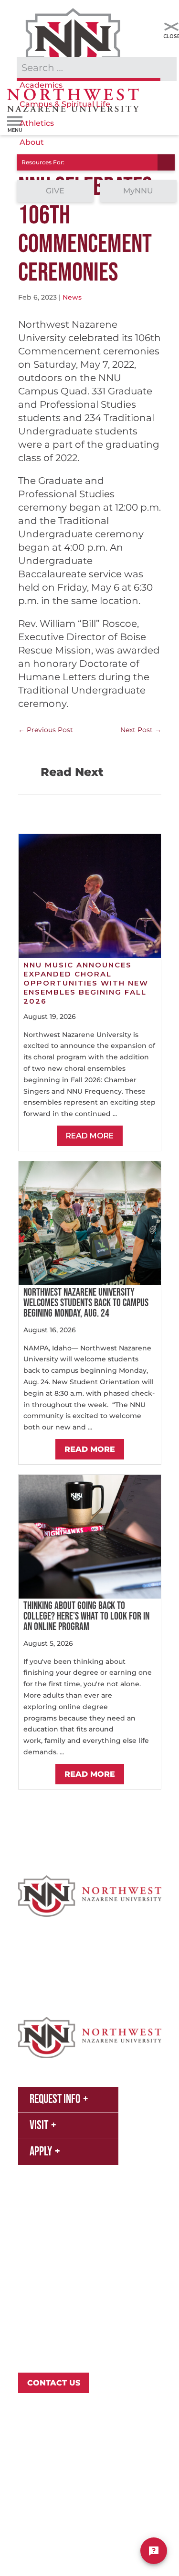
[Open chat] (154, 2551)
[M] (171, 27)
